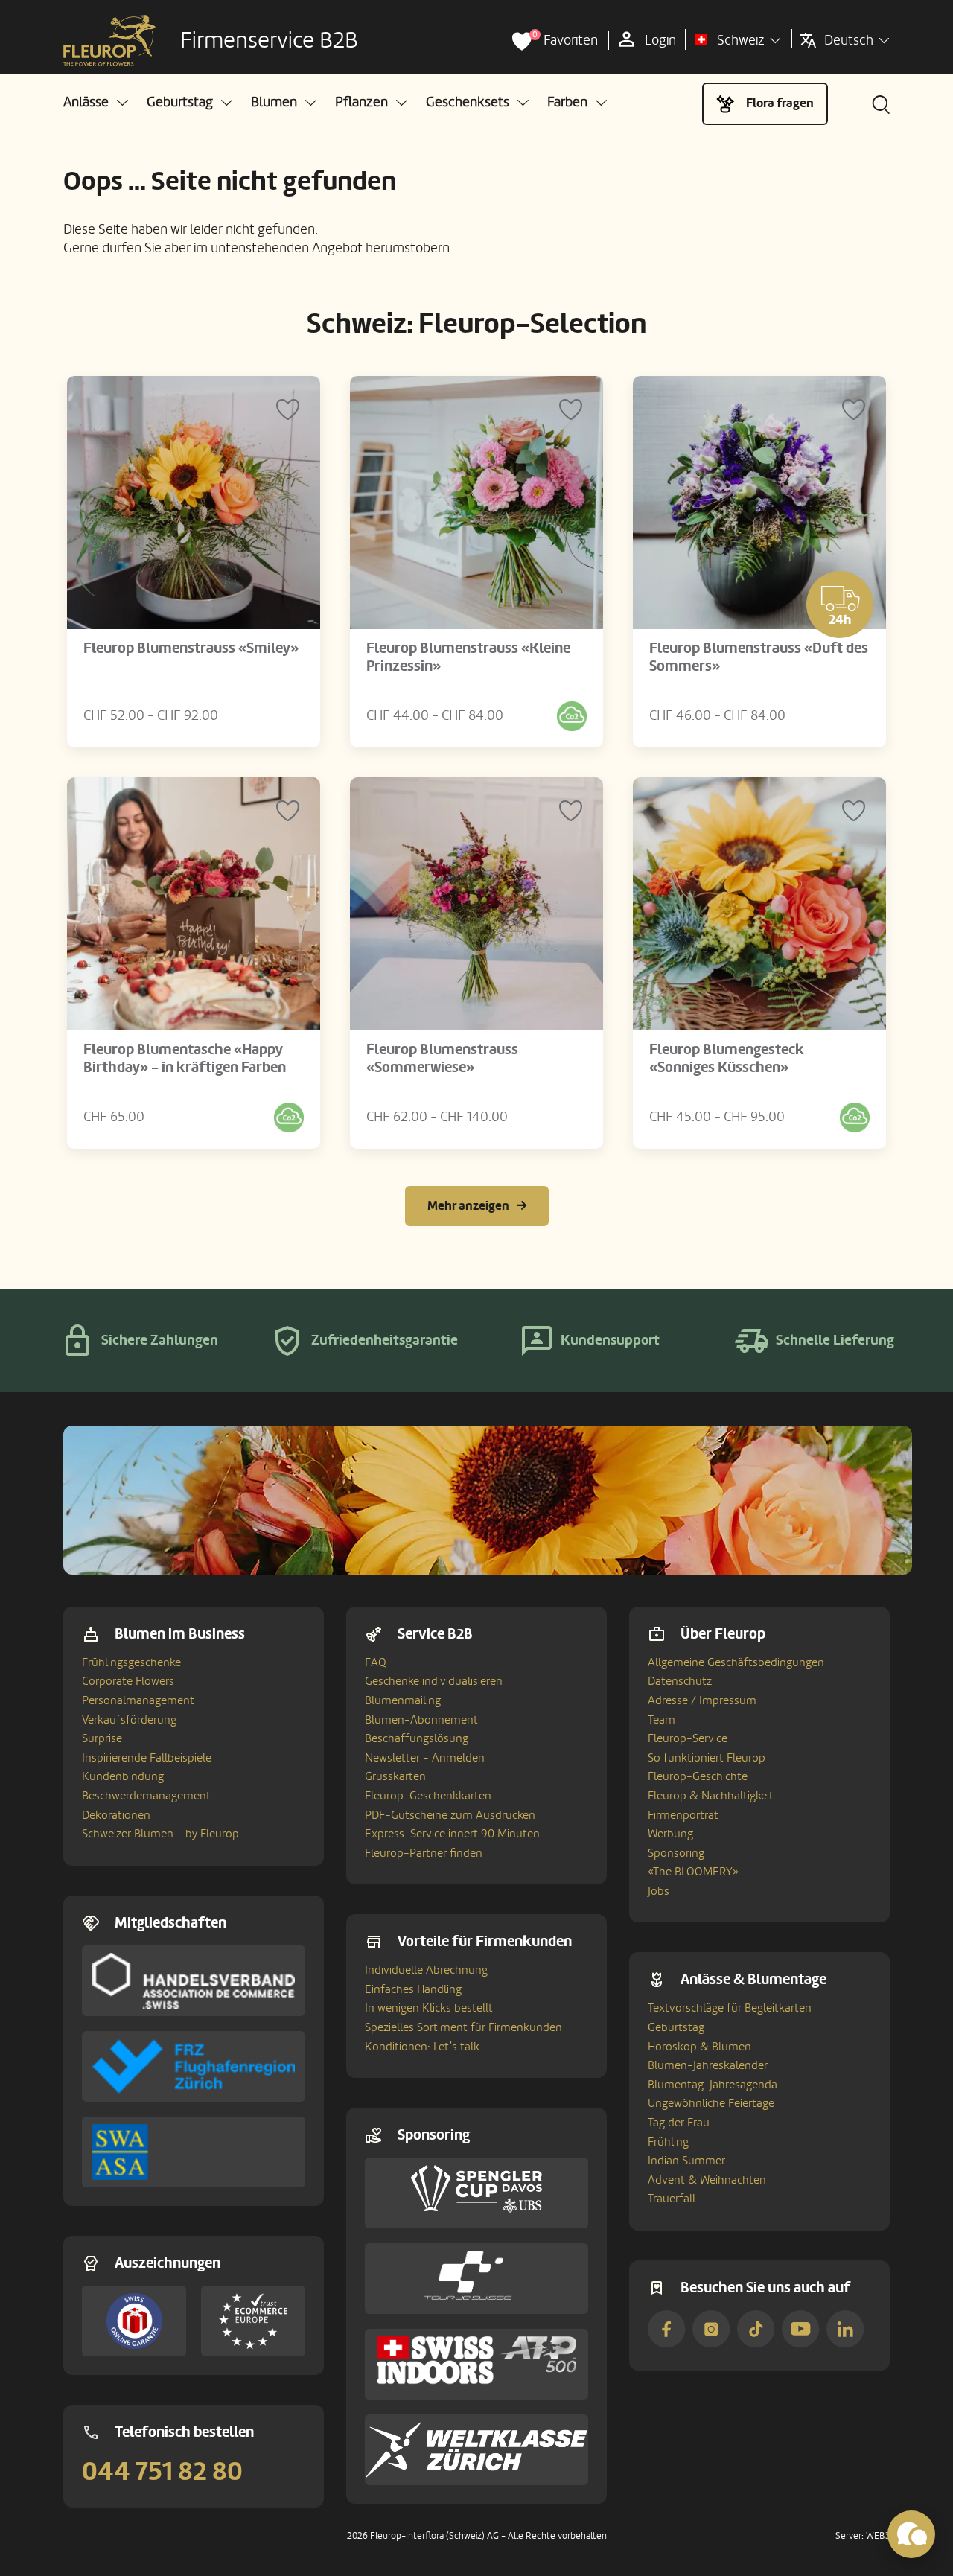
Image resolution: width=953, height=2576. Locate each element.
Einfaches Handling (413, 1989)
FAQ (376, 1662)
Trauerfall (672, 2199)
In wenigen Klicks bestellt (429, 2008)
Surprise (102, 1738)
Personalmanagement (138, 1700)
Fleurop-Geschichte (698, 1776)
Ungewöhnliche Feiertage (711, 2103)
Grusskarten (395, 1776)
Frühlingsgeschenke (131, 1662)
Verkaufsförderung (129, 1720)
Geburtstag (676, 2027)
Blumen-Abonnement (421, 1720)
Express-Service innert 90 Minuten (452, 1834)
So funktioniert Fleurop (707, 1758)
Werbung (670, 1834)
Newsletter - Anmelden (425, 1758)
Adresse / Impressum (702, 1700)
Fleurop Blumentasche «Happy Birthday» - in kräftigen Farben (185, 1059)
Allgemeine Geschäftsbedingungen (736, 1662)
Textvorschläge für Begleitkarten (730, 2008)
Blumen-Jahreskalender (708, 2065)
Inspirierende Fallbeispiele (147, 1758)
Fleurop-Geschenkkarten (428, 1796)
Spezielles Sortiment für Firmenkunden (463, 2027)
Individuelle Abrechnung (426, 1970)
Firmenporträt (683, 1815)
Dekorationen (116, 1815)
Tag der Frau (679, 2123)
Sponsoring (676, 1853)
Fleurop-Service (688, 1738)
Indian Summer (686, 2161)
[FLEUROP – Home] (109, 41)
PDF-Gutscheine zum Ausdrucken (450, 1815)
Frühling (668, 2142)
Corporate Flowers (128, 1681)
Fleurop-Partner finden (424, 1853)
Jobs (659, 1891)
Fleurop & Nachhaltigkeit (711, 1796)
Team (662, 1720)
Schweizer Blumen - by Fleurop (160, 1834)
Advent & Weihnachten (707, 2180)
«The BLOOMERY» (693, 1872)
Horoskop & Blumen (699, 2047)
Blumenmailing (403, 1700)
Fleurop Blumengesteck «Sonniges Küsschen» (727, 1059)
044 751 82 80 (162, 2472)
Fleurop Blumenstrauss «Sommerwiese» (442, 1059)
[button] (96, 102)
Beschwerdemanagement (146, 1796)
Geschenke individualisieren (434, 1681)
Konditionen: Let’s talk (422, 2047)
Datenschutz (680, 1681)
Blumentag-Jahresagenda (713, 2085)
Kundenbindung (123, 1776)
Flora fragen (780, 103)
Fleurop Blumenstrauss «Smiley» (191, 648)
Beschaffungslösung (417, 1738)
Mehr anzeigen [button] (468, 1206)
